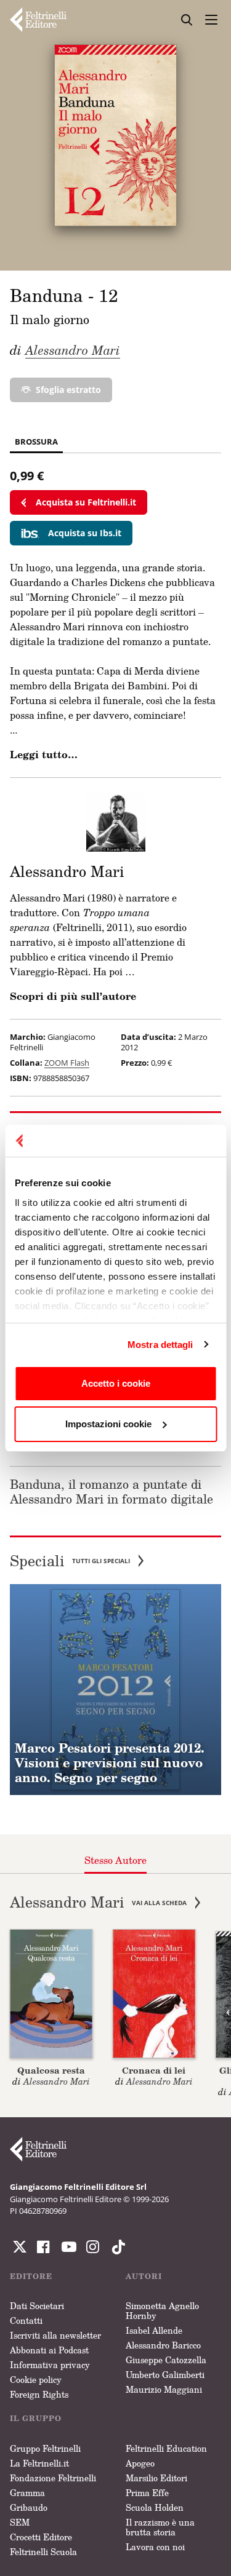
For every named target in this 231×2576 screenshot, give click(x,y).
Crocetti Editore (41, 2537)
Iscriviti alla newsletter (55, 2335)
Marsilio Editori (156, 2478)
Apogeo (140, 2463)
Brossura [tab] (36, 442)
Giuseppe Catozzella (166, 2360)
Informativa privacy (50, 2365)
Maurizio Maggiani (164, 2389)
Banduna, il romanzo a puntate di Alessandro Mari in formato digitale (111, 1491)
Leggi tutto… (44, 755)
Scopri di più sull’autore (73, 996)
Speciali (70, 1561)
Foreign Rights (39, 2394)
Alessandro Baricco (163, 2345)
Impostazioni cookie (108, 1424)
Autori (144, 2276)
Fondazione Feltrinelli (53, 2478)
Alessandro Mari (73, 350)
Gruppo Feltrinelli (45, 2448)
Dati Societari (37, 2306)
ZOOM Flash (67, 1063)
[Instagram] (116, 2247)
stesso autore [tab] (115, 1860)
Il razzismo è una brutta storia (160, 2527)
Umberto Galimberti (165, 2375)
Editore (31, 2276)
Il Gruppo (36, 2418)
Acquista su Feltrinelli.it (86, 502)
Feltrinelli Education (166, 2448)
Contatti (26, 2320)
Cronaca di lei (154, 2070)
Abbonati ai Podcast (49, 2350)
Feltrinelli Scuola (43, 2552)
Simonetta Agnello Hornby (162, 2311)
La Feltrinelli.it (39, 2463)
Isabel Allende (154, 2330)
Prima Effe (147, 2493)
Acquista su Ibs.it (85, 533)
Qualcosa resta (51, 2070)
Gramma (27, 2493)
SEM (20, 2522)
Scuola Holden (155, 2507)
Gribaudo (29, 2507)
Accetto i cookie (116, 1383)
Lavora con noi (155, 2547)
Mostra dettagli (160, 1345)
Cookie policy (36, 2380)
